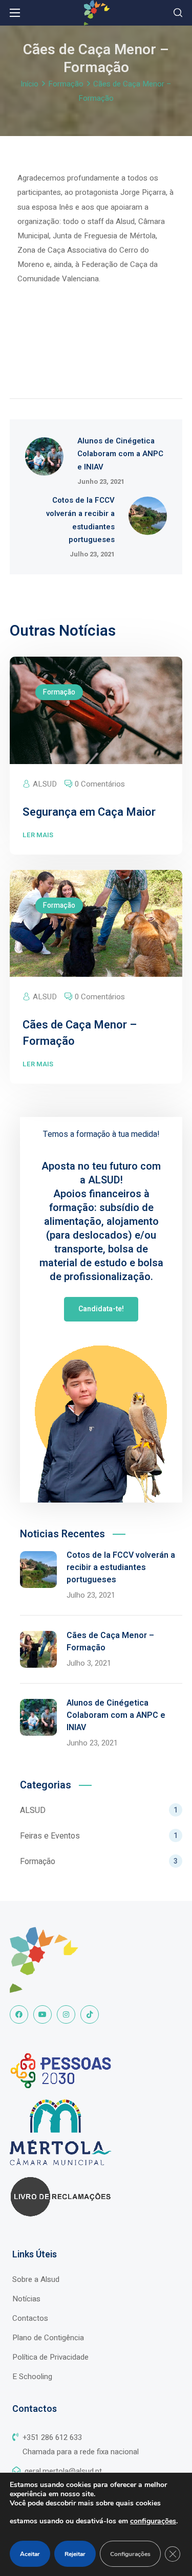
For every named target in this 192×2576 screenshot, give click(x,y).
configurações (153, 2521)
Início (29, 84)
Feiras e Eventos (99, 1836)
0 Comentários (100, 784)
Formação (66, 84)
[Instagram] (66, 2014)
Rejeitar (75, 2554)
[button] (178, 13)
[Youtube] (42, 2014)
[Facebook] (19, 2014)
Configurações (130, 2554)
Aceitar (30, 2554)
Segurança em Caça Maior (89, 812)
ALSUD (45, 784)
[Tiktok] (90, 2014)
